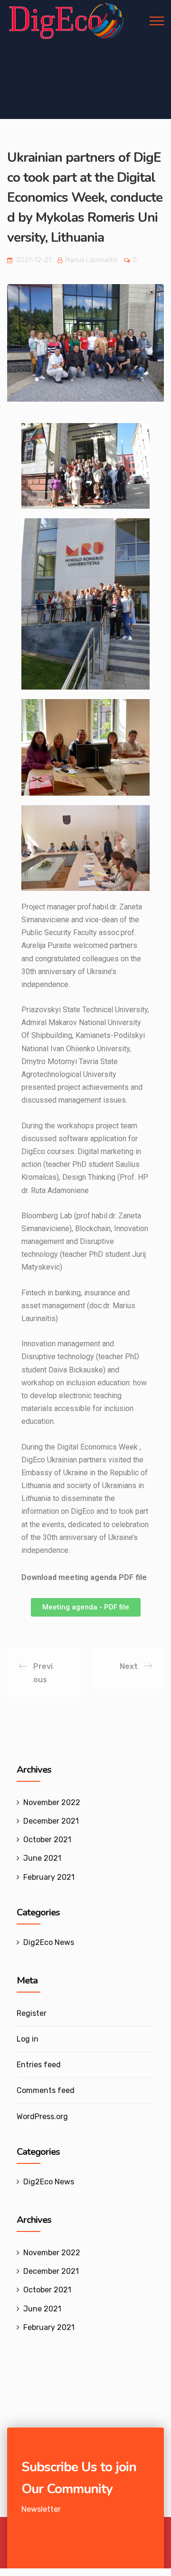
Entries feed (39, 2065)
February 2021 (49, 1877)
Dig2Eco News (49, 1942)
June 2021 (42, 1858)
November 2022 (52, 1802)
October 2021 (47, 1840)
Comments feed (46, 2090)
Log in (28, 2039)
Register (32, 2013)
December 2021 (51, 1821)
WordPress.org (42, 2117)
